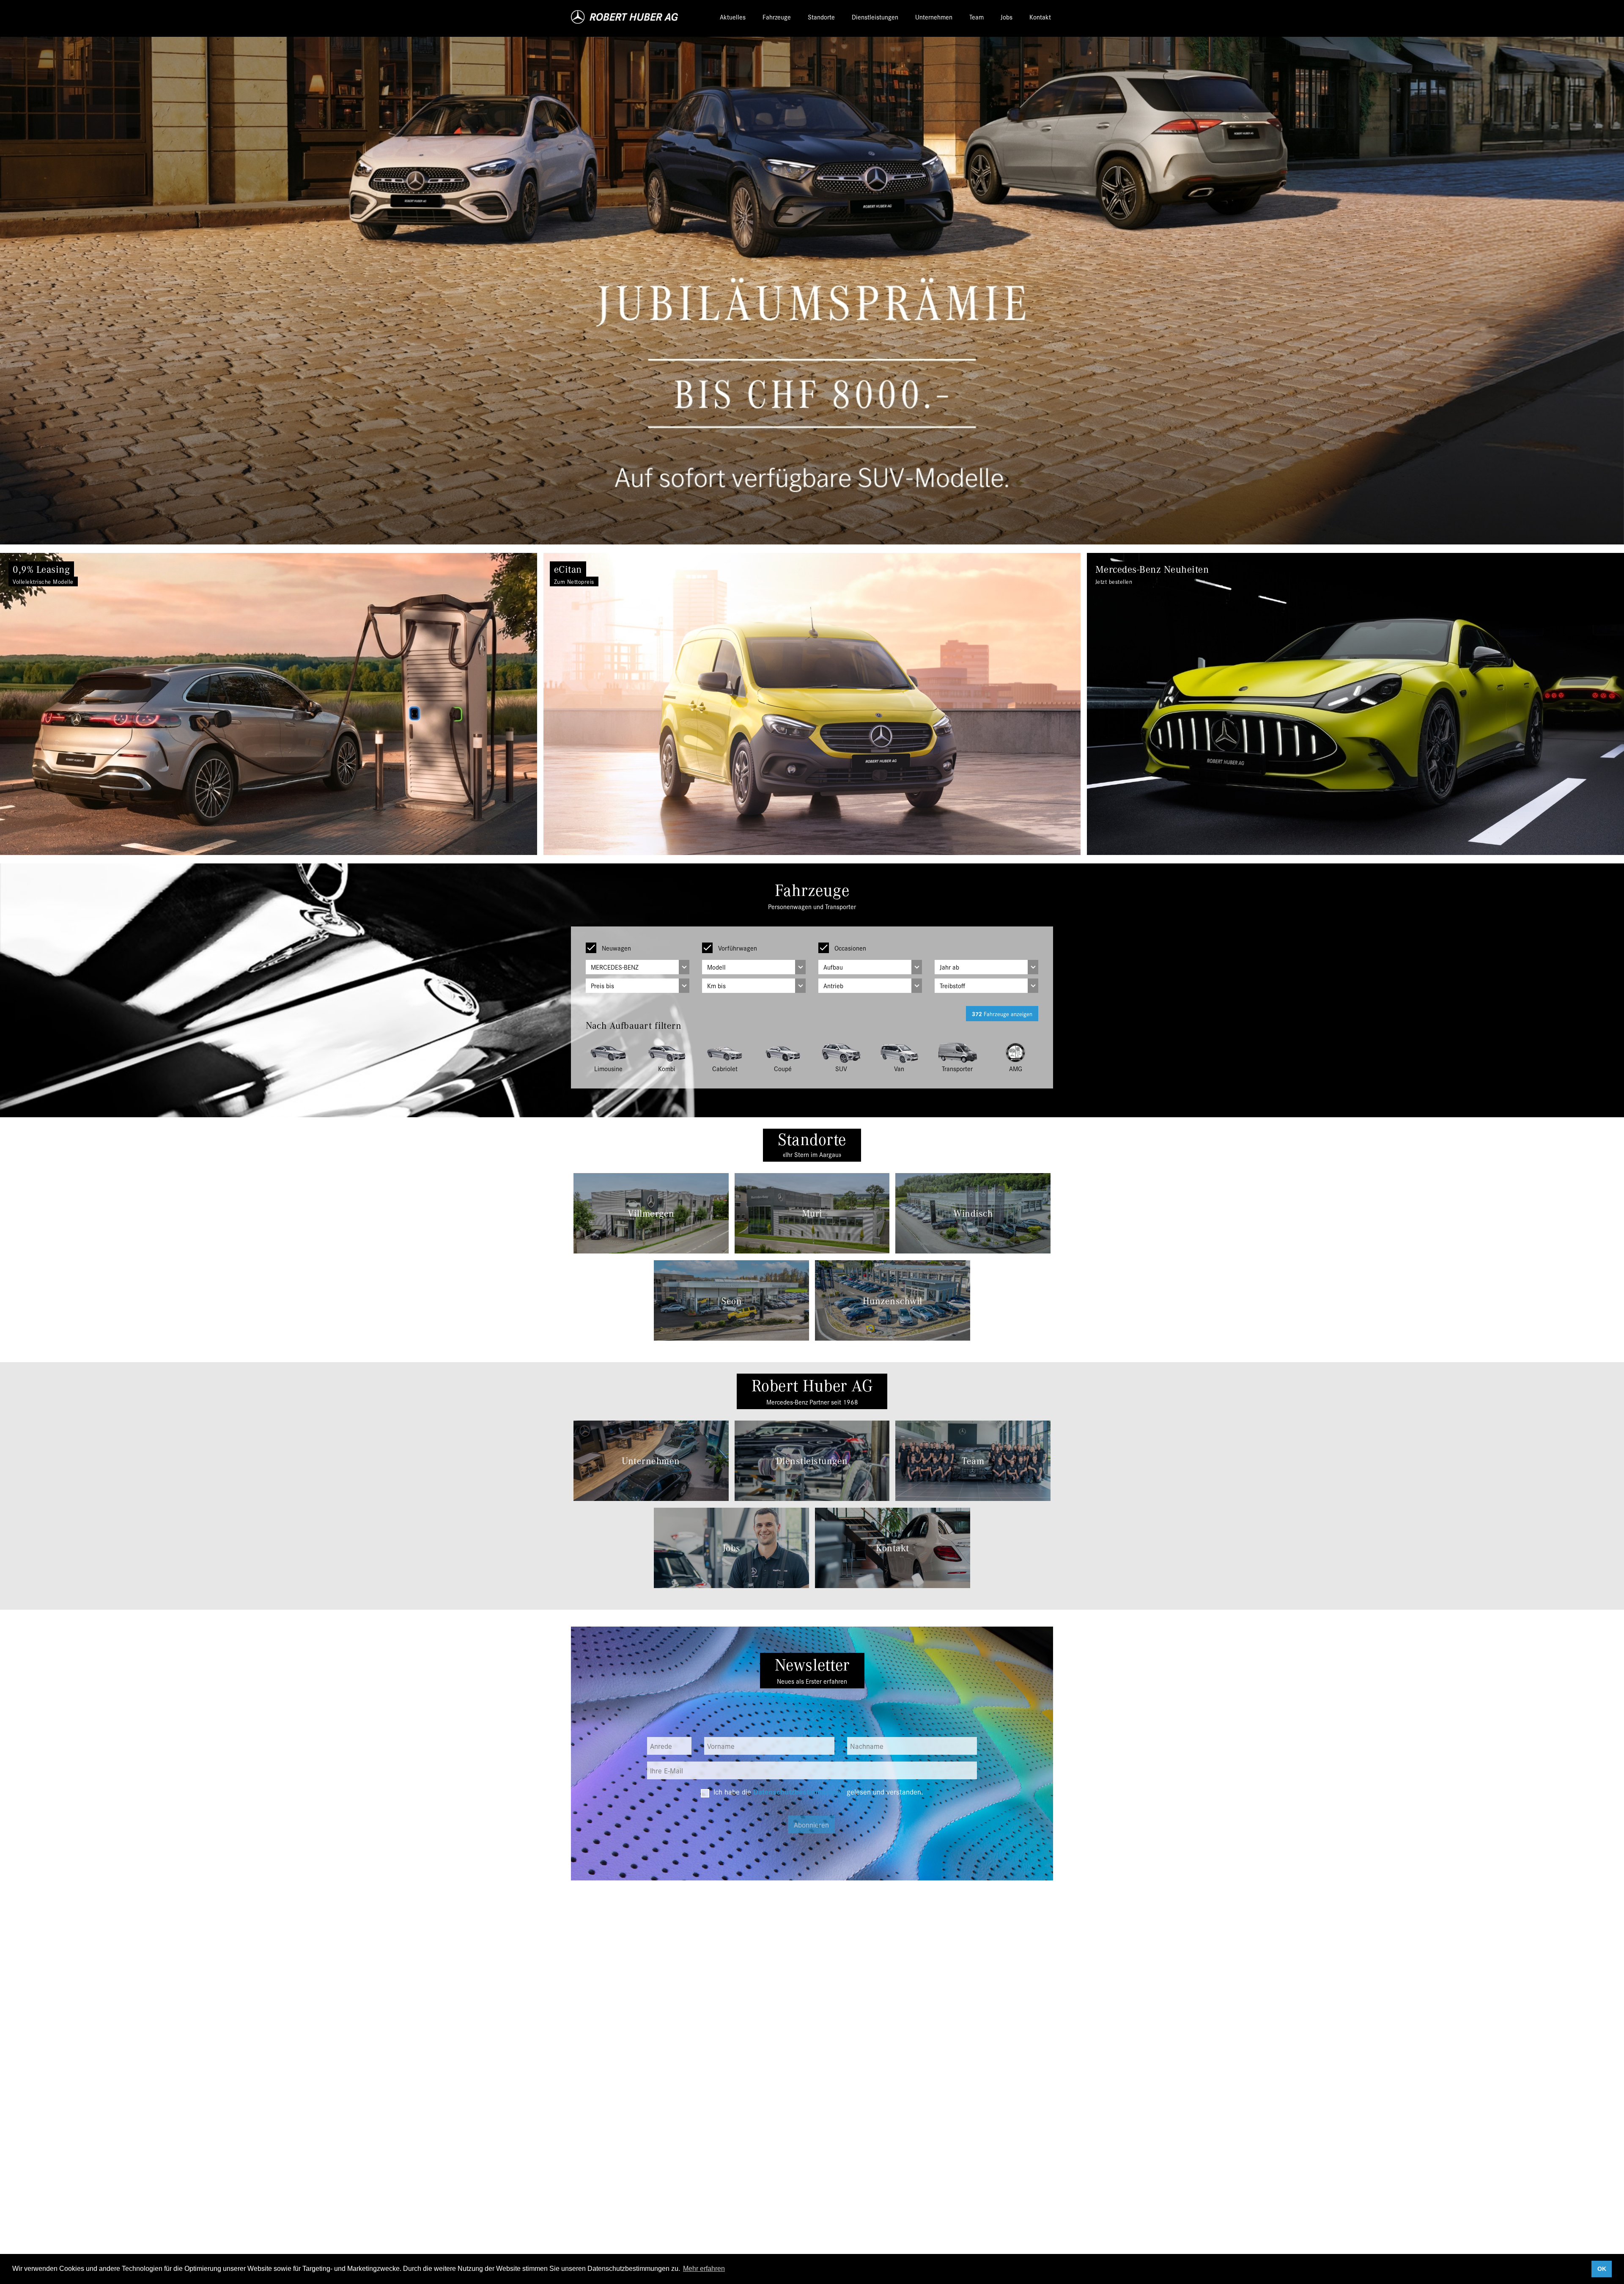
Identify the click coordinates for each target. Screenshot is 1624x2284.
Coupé (783, 1068)
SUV (841, 1068)
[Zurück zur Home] (625, 17)
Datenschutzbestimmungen (799, 1791)
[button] (122, 704)
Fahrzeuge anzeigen (1002, 1014)
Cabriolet (725, 1068)
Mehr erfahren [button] (704, 2269)
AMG (1016, 1068)
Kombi (667, 1068)
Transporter (957, 1068)
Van (899, 1068)
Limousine (608, 1068)
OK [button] (1602, 2269)
